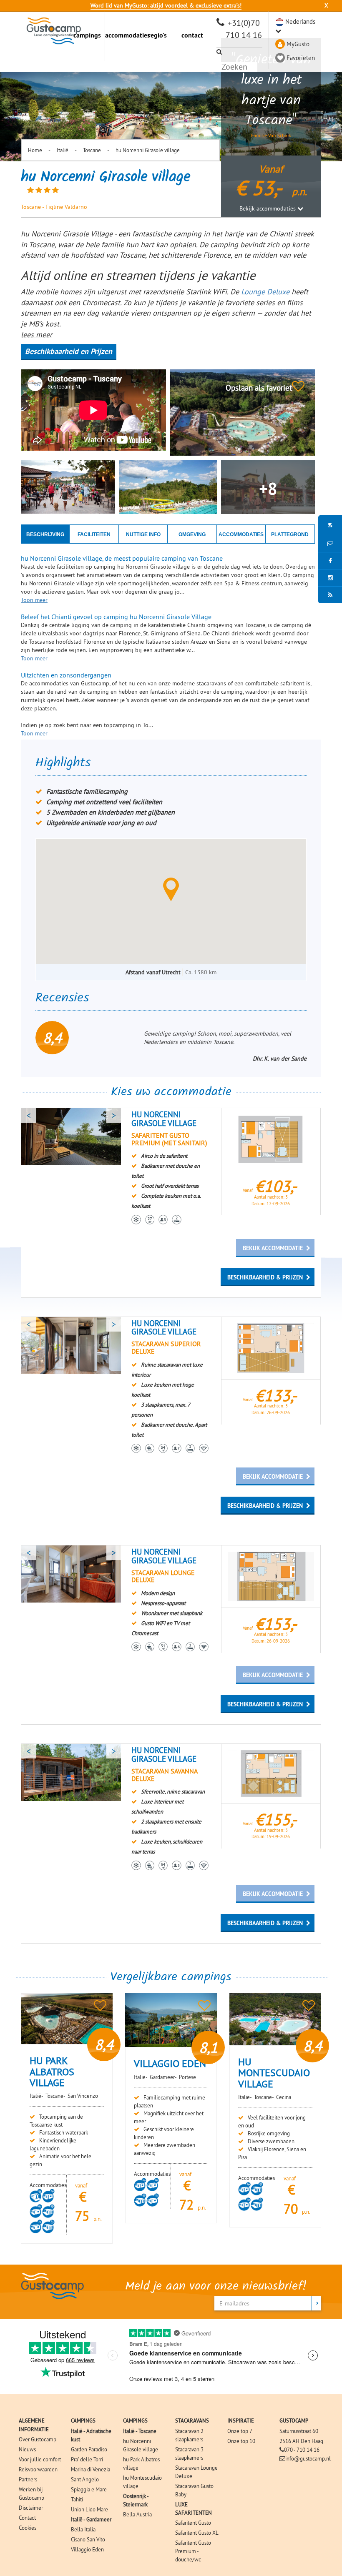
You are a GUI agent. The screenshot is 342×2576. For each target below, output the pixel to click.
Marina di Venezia (91, 2469)
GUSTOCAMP (294, 2421)
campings (87, 35)
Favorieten (301, 58)
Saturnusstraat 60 (299, 2431)
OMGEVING (192, 534)
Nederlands (300, 21)
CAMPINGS (83, 2421)
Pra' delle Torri (87, 2459)
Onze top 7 (240, 2431)
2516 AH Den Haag (301, 2441)
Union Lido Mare (89, 2509)
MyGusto (298, 44)
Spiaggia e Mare (89, 2489)
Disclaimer (31, 2508)
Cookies (28, 2528)
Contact (27, 2518)
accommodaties (122, 35)
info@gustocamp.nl (308, 2458)
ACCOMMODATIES (241, 534)
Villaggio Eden (87, 2549)
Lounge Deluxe (265, 292)
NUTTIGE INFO (143, 534)
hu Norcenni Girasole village (148, 150)
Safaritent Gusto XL (197, 2533)
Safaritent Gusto (193, 2523)
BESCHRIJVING (45, 534)
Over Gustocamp (38, 2439)
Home (35, 150)
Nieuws (27, 2449)
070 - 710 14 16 (302, 2450)
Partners (28, 2479)
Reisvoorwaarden (38, 2469)
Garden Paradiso (89, 2449)
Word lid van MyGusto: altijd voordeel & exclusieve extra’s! (166, 5)
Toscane (92, 150)
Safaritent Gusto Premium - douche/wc (193, 2551)
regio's (157, 35)
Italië (63, 150)
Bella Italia (83, 2529)
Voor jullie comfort (40, 2459)
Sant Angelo (85, 2479)
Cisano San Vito (88, 2539)
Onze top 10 (241, 2441)
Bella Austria (137, 2514)
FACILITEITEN (94, 534)
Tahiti (77, 2499)
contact (192, 35)
